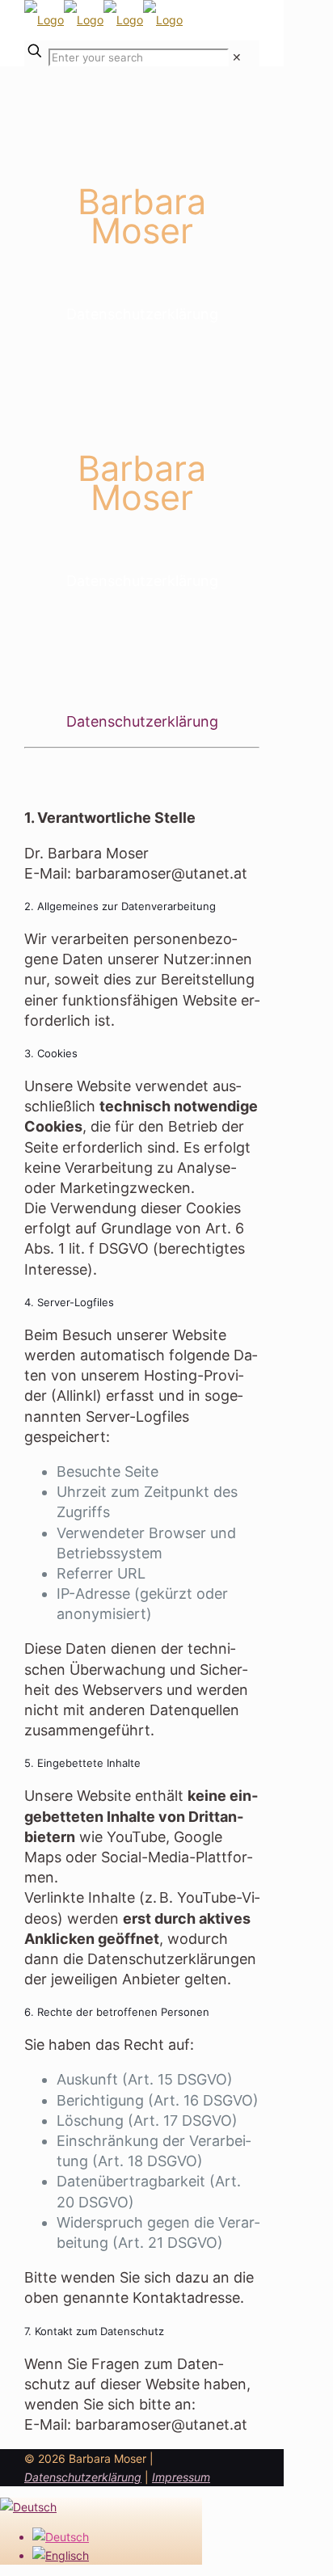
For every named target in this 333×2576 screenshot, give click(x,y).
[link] (237, 57)
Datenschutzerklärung (83, 2477)
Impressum (181, 2477)
